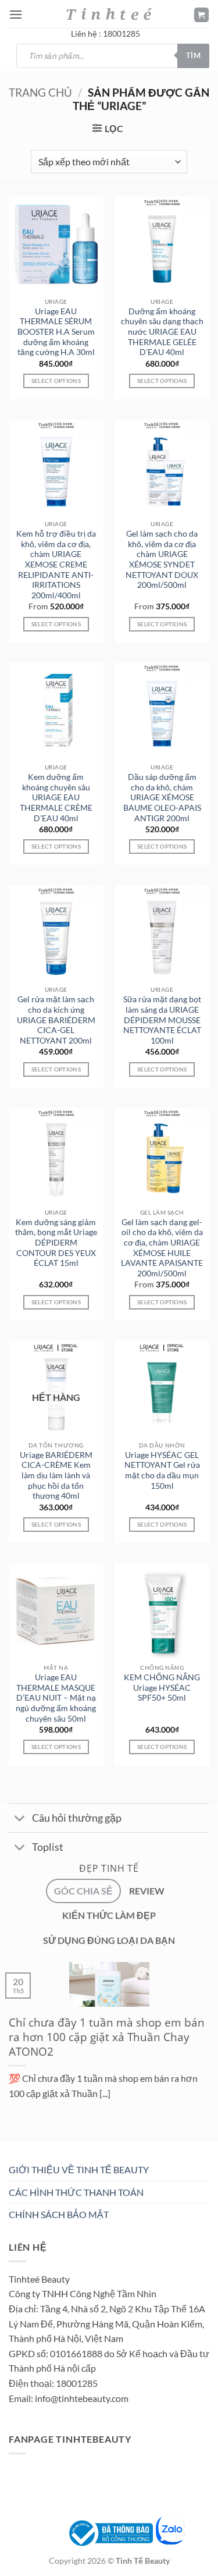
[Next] (43, 2143)
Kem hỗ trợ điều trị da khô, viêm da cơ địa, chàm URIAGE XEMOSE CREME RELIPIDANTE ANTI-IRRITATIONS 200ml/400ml (56, 565)
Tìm (193, 55)
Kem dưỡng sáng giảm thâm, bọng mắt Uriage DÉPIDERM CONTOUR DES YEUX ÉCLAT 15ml (56, 1243)
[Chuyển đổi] (20, 1819)
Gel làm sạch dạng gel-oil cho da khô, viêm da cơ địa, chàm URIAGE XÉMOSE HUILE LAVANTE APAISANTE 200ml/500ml (162, 1248)
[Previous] (11, 2143)
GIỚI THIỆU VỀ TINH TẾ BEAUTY (79, 2169)
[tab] (83, 1891)
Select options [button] (56, 381)
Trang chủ (40, 92)
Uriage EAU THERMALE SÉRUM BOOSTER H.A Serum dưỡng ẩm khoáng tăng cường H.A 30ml (56, 332)
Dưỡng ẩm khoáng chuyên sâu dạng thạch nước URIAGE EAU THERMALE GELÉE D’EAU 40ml (162, 332)
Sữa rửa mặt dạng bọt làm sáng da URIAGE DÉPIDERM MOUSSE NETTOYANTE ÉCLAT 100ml (162, 1020)
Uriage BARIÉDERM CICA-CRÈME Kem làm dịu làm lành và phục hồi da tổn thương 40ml (56, 1476)
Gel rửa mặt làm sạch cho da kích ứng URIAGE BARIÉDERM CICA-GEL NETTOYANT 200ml (56, 1020)
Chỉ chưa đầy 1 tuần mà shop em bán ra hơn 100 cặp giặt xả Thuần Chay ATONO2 (107, 2037)
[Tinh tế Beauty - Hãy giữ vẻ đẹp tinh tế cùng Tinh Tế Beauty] (109, 14)
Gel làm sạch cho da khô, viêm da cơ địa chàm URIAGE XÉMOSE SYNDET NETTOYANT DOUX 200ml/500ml (162, 559)
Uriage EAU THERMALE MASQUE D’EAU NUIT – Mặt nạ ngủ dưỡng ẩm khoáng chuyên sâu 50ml (56, 1698)
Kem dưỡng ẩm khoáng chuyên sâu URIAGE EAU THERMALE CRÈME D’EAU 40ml (56, 798)
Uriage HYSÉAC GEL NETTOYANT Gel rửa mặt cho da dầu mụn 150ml (162, 1470)
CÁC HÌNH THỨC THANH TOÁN (76, 2192)
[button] (16, 14)
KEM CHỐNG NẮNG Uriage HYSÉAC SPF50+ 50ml (162, 1688)
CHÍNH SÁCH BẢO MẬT (59, 2214)
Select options (56, 624)
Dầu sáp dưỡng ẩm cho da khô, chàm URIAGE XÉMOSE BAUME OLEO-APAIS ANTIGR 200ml (162, 798)
